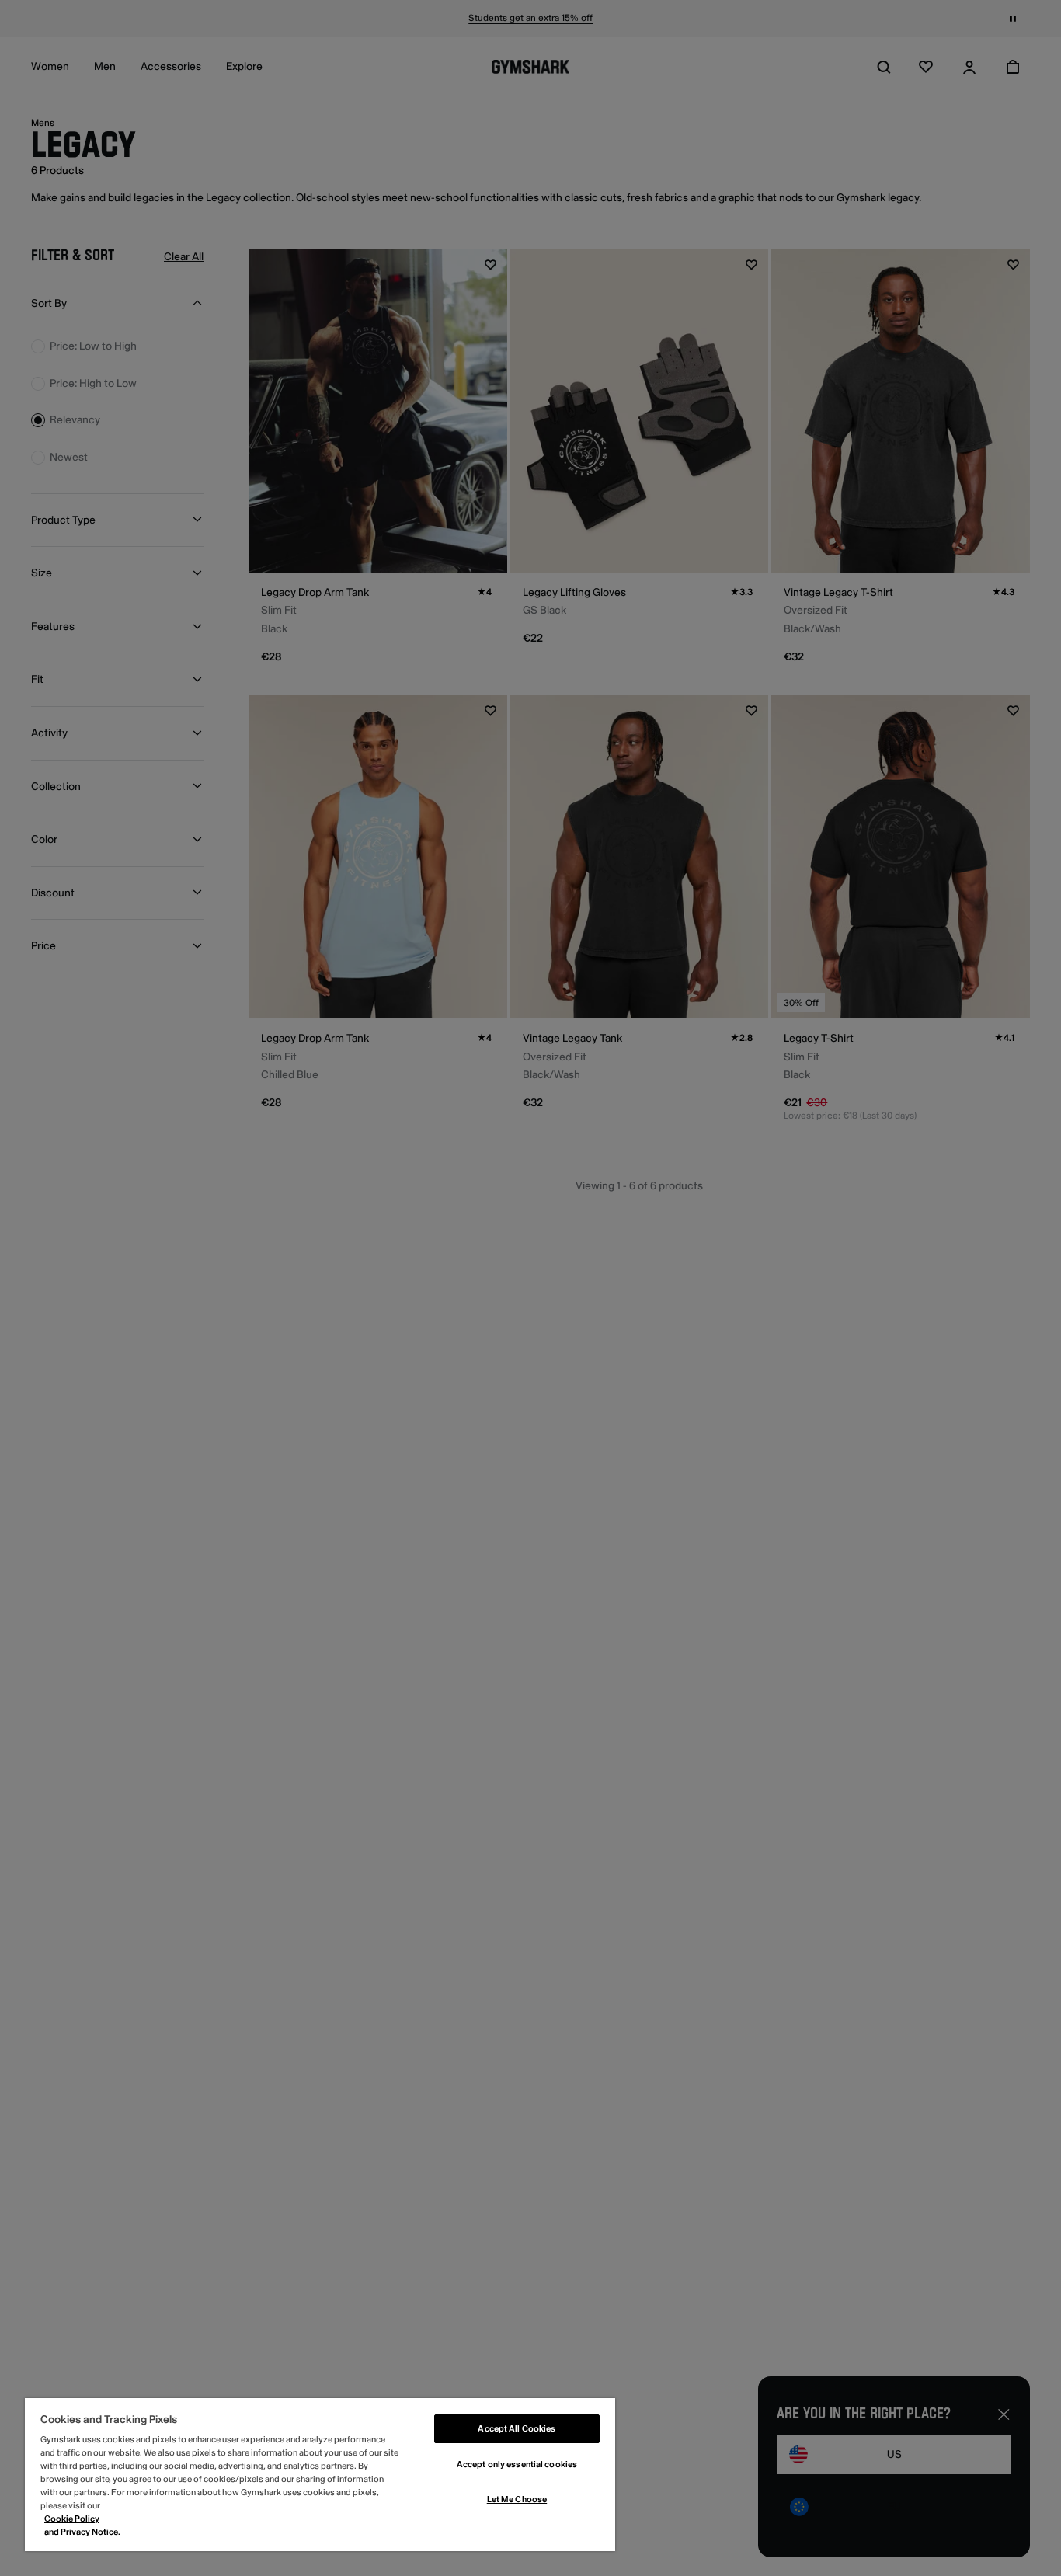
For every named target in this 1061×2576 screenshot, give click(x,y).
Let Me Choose (517, 2499)
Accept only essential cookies (517, 2465)
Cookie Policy (72, 2519)
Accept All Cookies (517, 2429)
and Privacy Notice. (82, 2532)
